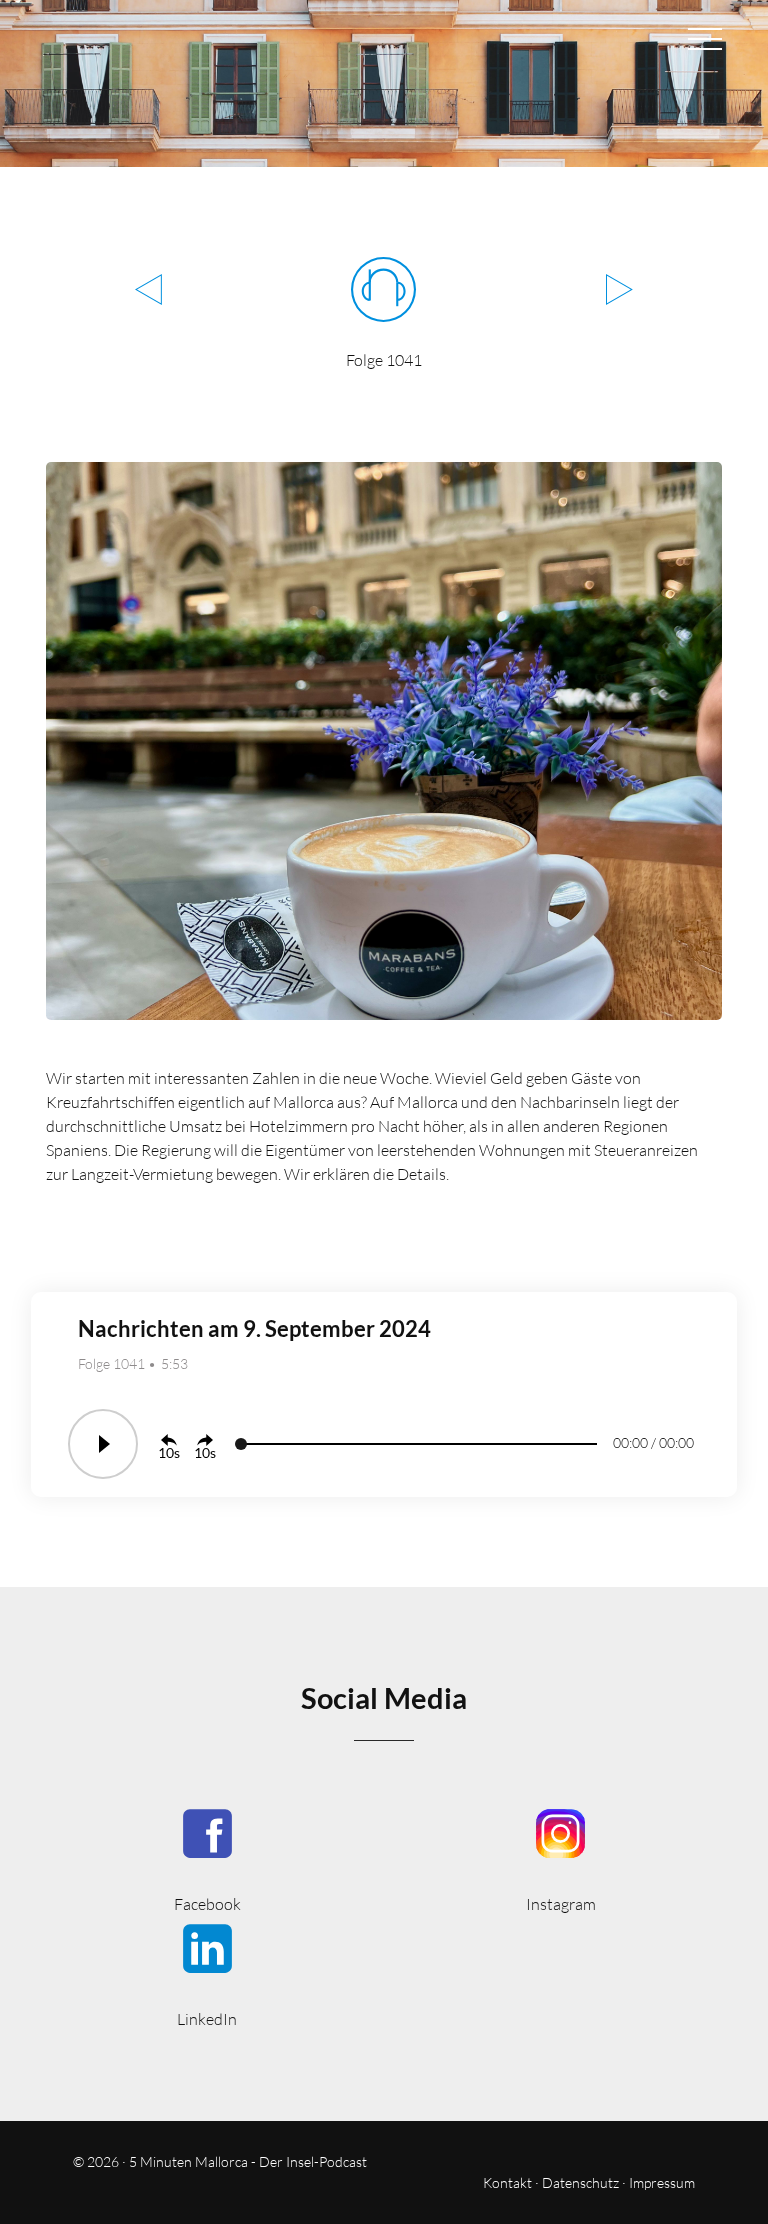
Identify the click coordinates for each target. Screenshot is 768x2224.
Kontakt (507, 2182)
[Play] (103, 1444)
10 (166, 1452)
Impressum (662, 2182)
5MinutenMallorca (207, 1858)
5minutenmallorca (560, 1858)
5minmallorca (207, 1973)
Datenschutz (580, 2182)
